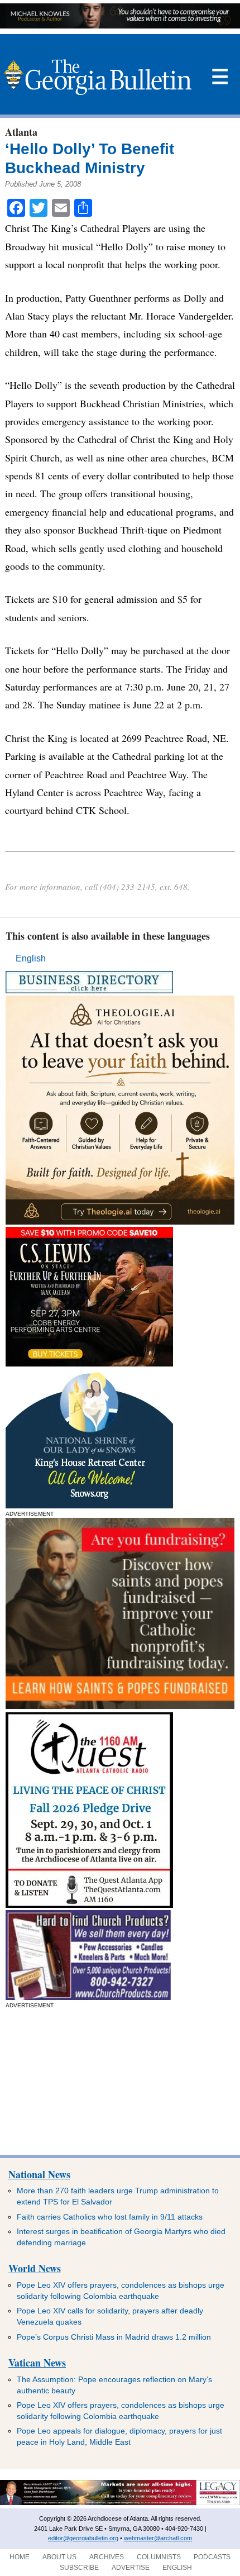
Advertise (131, 2568)
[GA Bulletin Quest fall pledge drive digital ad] (89, 1905)
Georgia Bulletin (97, 77)
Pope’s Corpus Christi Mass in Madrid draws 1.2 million (114, 2337)
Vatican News (37, 2363)
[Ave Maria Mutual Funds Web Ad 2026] (120, 25)
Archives (107, 2557)
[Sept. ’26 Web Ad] (89, 1505)
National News (39, 2174)
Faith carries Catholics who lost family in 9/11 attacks (110, 2217)
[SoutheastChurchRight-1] (88, 1997)
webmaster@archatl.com (158, 2538)
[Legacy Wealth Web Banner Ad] (120, 2503)
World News (35, 2268)
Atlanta (21, 132)
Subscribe (79, 2568)
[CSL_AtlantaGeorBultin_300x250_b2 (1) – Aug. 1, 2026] (89, 1363)
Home (20, 2557)
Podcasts (212, 2557)
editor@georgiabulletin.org (83, 2538)
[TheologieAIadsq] (120, 1222)
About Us (59, 2557)
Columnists (159, 2557)
